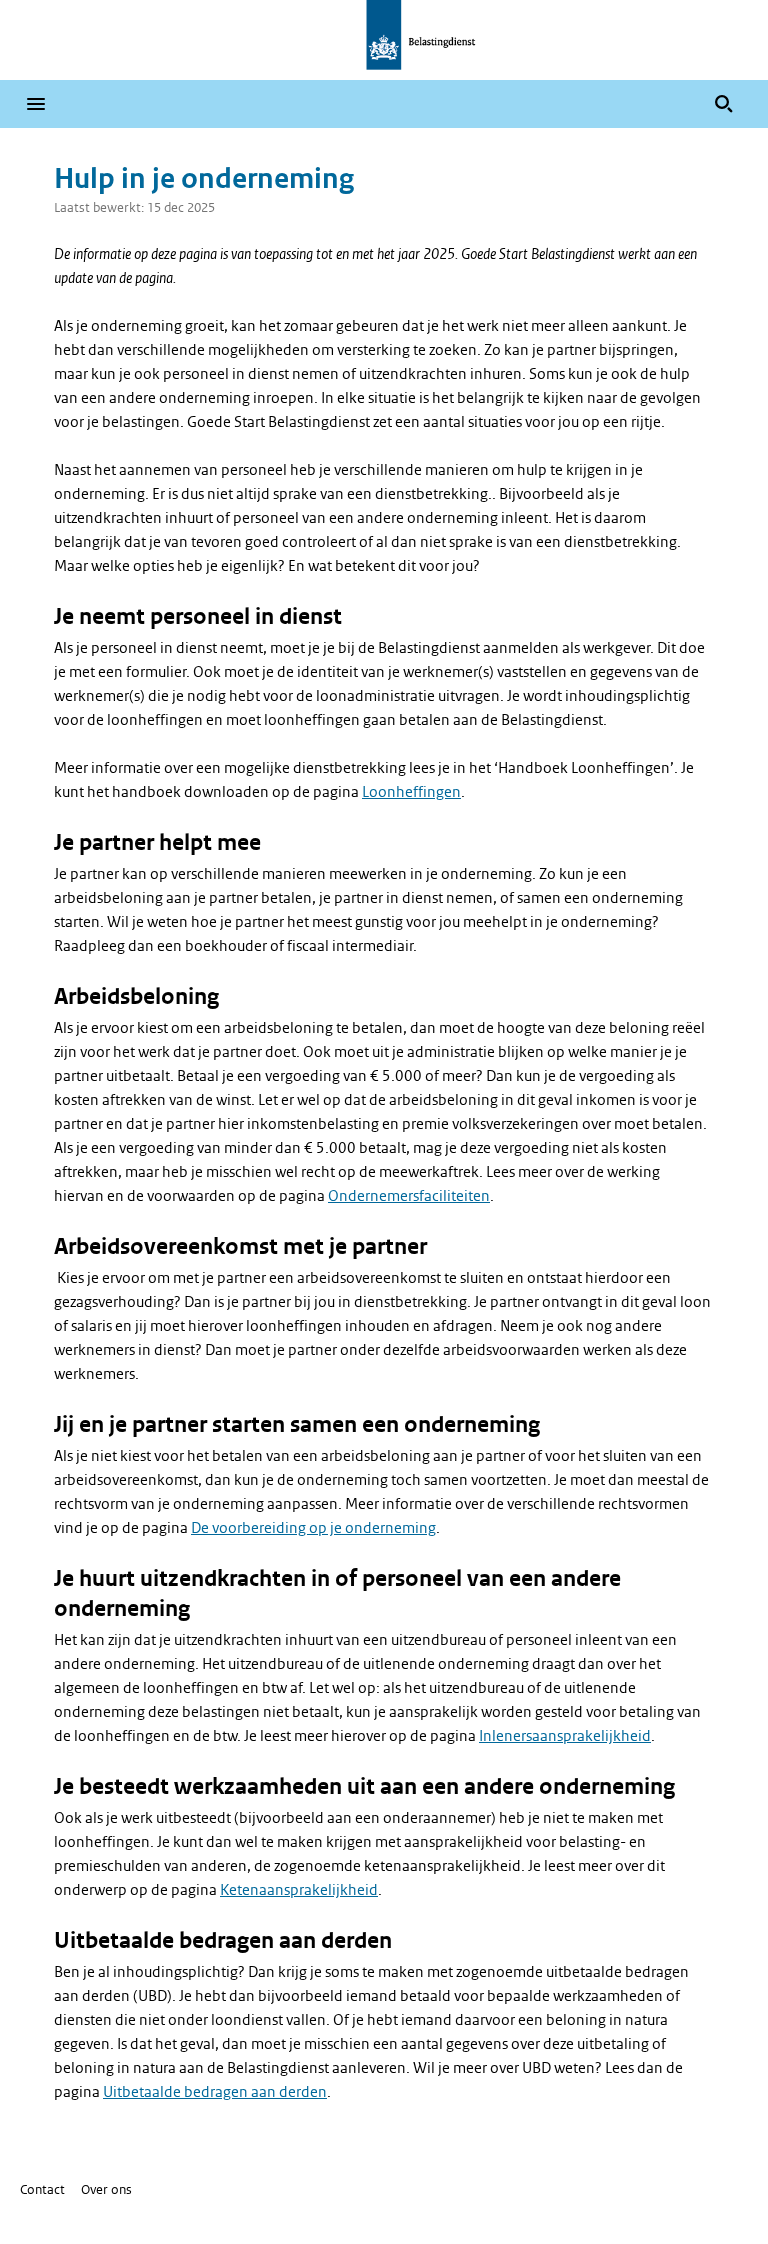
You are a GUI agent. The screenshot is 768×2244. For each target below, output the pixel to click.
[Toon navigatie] (36, 104)
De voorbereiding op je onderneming (313, 1528)
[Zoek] (724, 104)
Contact (42, 2189)
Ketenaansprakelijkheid (299, 1890)
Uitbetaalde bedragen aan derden (215, 2092)
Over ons (106, 2189)
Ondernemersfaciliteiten (409, 1196)
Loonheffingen (411, 792)
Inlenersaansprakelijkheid (565, 1736)
